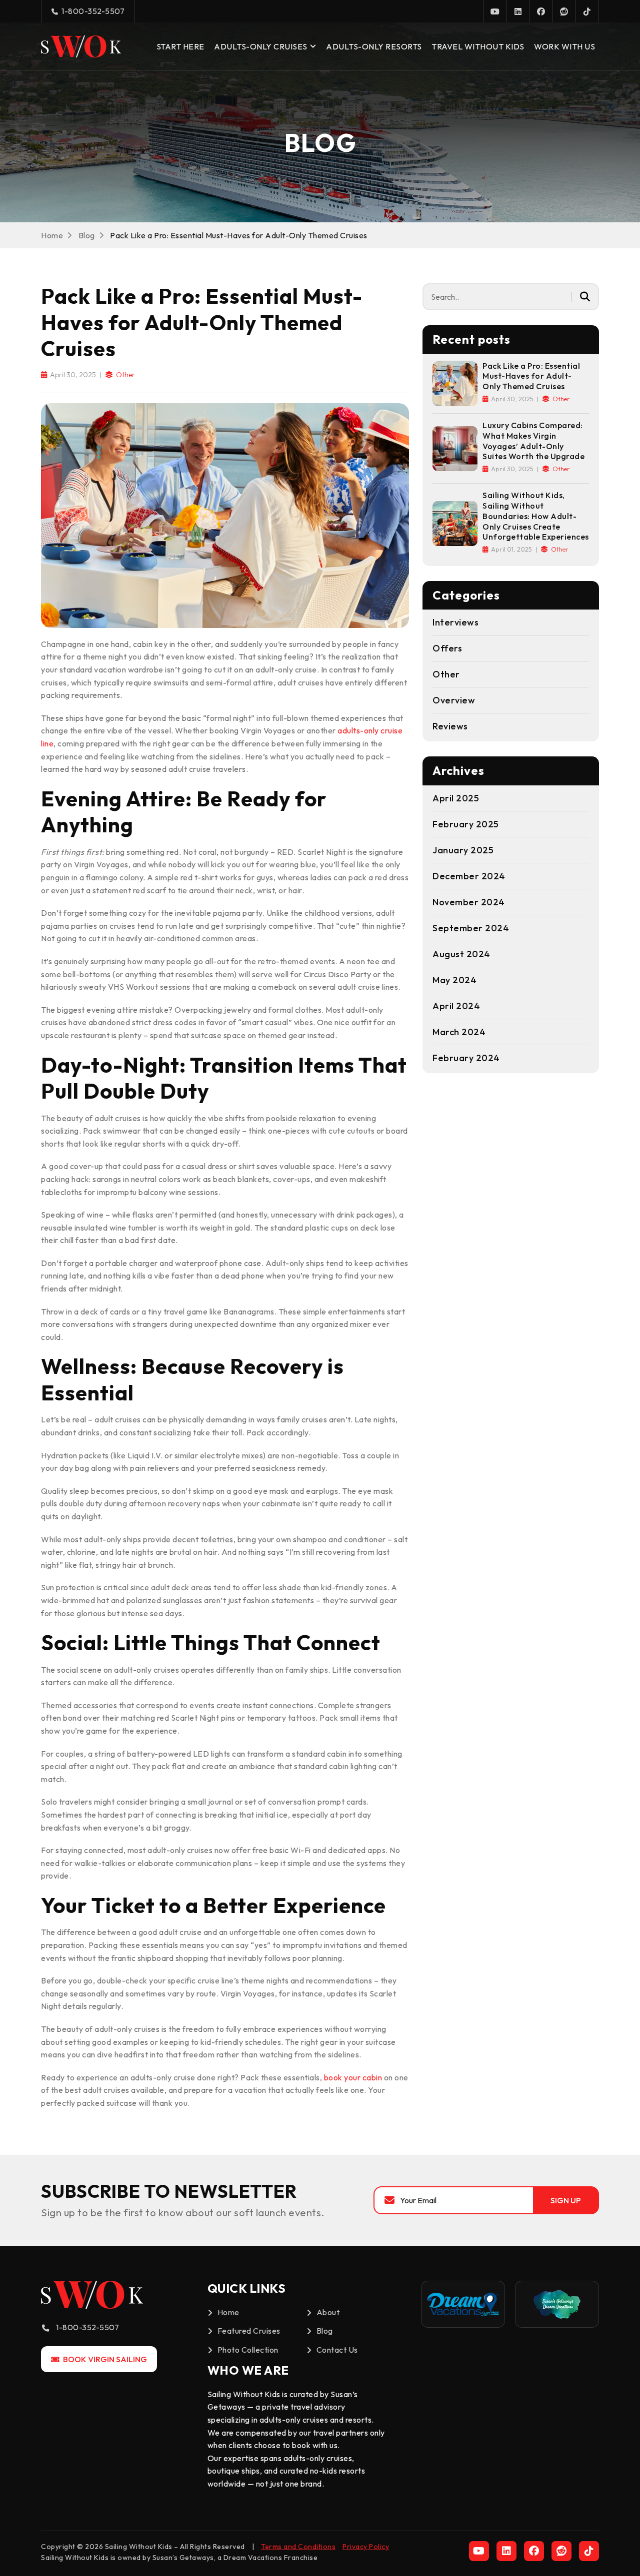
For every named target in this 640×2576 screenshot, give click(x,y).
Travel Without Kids (478, 46)
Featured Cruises (249, 2331)
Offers (447, 648)
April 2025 (456, 798)
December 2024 (469, 876)
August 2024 (461, 954)
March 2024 (459, 1032)
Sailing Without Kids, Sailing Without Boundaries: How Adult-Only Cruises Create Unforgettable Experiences (536, 516)
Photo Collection (248, 2350)
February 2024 (466, 1058)
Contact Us (337, 2350)
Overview (454, 700)
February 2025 (466, 824)
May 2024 (454, 980)
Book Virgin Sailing (104, 2359)
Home (52, 235)
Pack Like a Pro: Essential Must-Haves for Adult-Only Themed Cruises (531, 376)
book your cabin (353, 2077)
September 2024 (471, 928)
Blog (87, 235)
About (328, 2312)
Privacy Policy (366, 2547)
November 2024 (469, 902)
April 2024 (456, 1006)
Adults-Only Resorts (374, 46)
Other (125, 375)
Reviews (450, 726)
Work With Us (564, 46)
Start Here (180, 46)
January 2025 (463, 850)
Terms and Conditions (298, 2547)
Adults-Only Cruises (261, 46)
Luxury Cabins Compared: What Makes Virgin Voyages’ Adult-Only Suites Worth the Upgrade (533, 441)
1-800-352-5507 (92, 11)
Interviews (455, 622)
